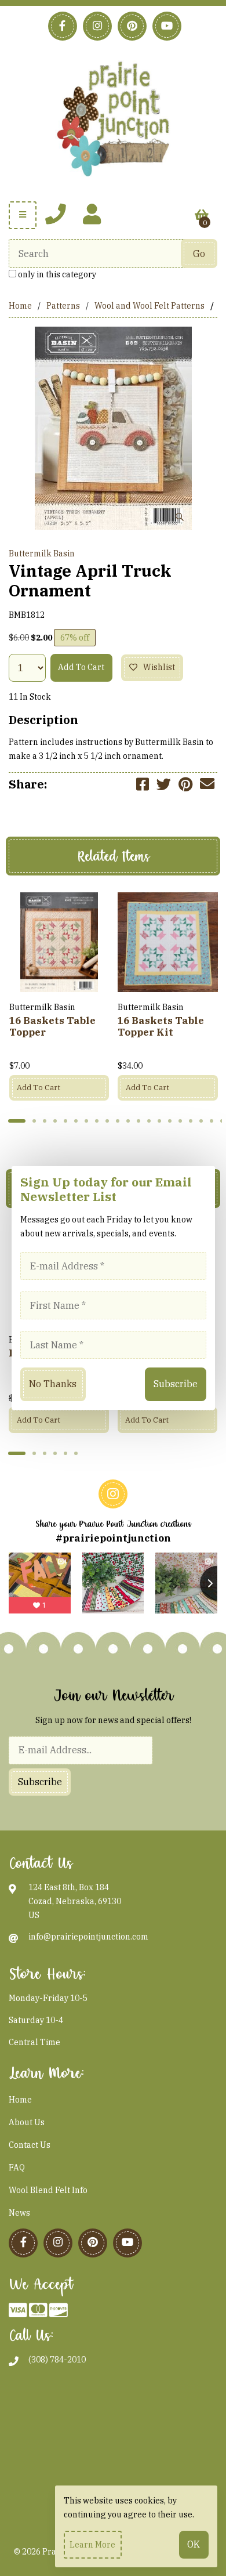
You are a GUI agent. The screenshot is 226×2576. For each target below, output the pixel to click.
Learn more (92, 2545)
